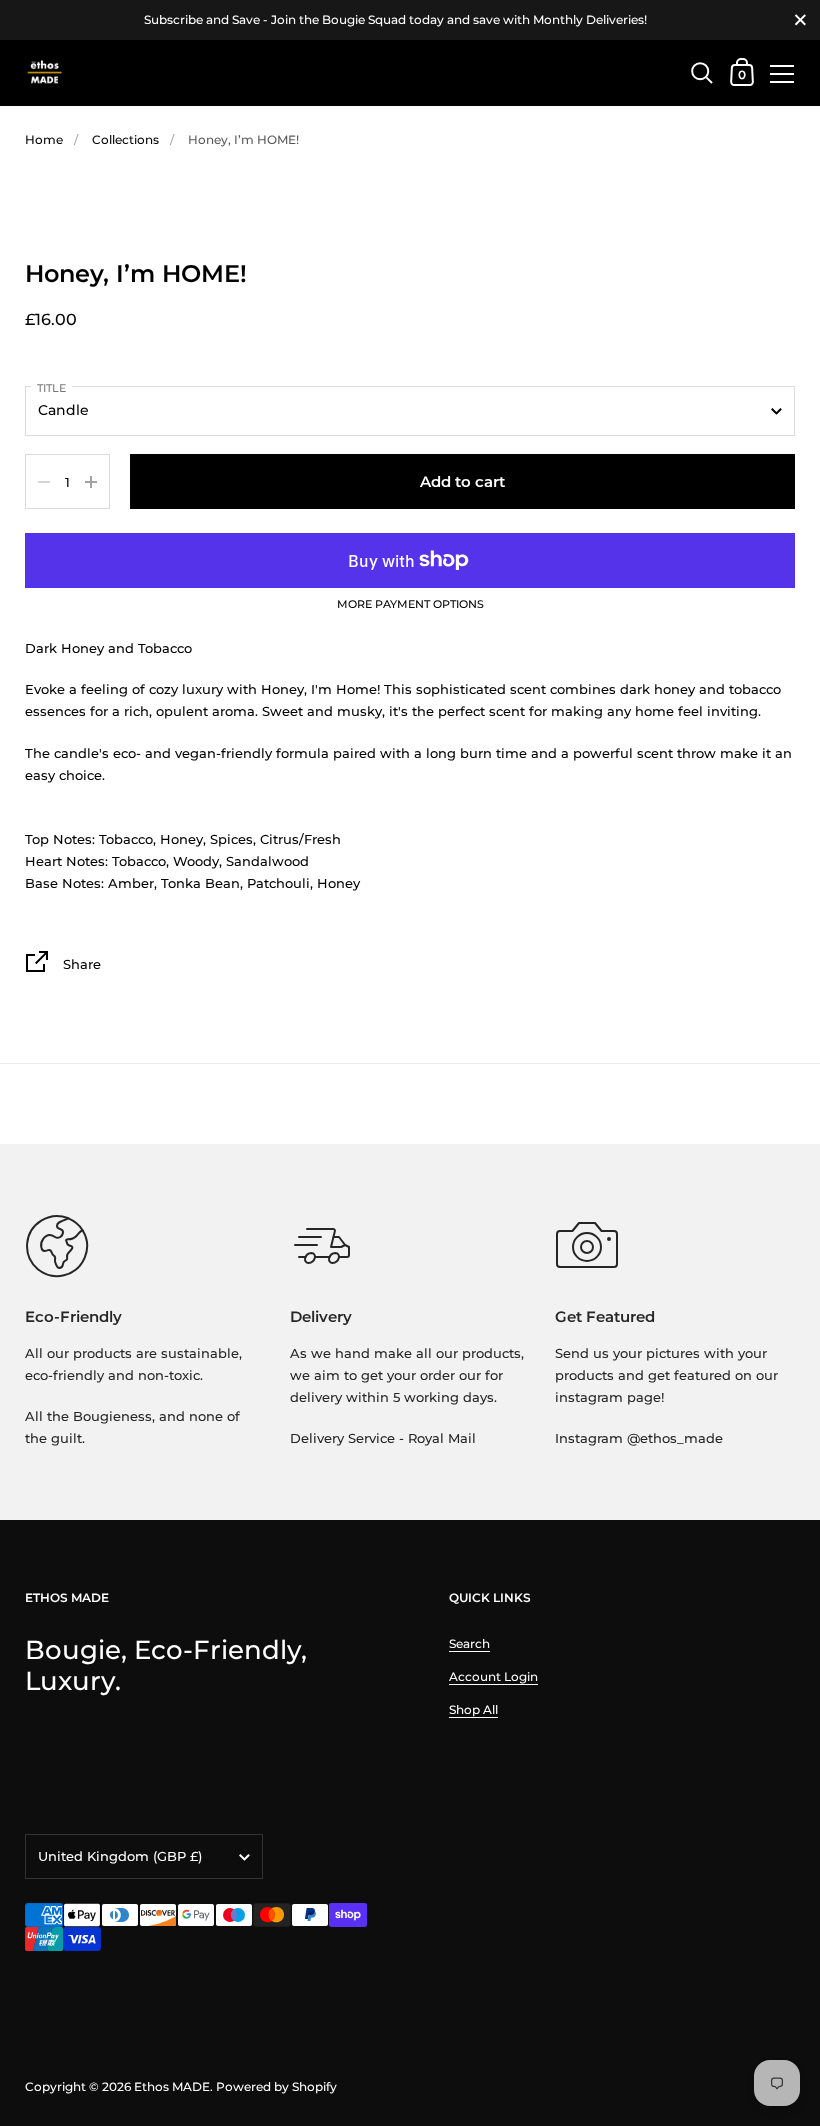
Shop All (473, 1709)
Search (469, 1643)
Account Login (493, 1676)
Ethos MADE (172, 2086)
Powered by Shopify (276, 2086)
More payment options (410, 605)
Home (44, 139)
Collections (125, 139)
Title (51, 388)
